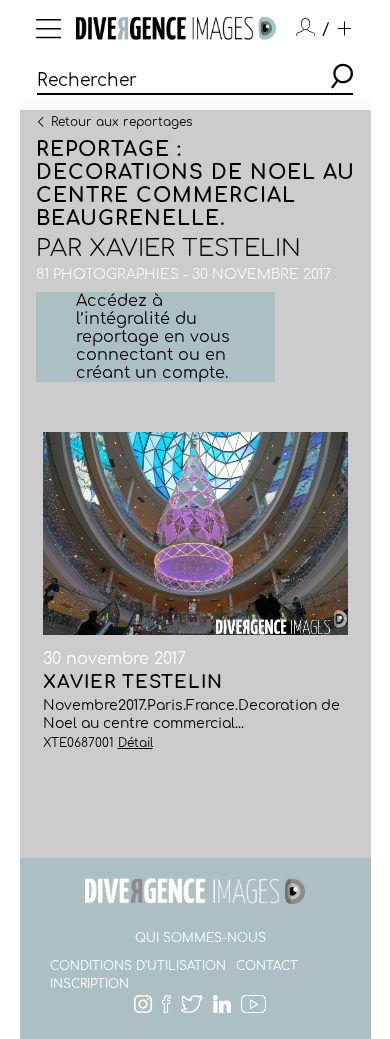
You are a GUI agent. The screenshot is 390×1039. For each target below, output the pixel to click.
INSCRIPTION (89, 984)
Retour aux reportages (121, 121)
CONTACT (267, 966)
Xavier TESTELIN (195, 248)
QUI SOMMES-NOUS (200, 938)
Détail (135, 743)
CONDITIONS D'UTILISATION (138, 966)
